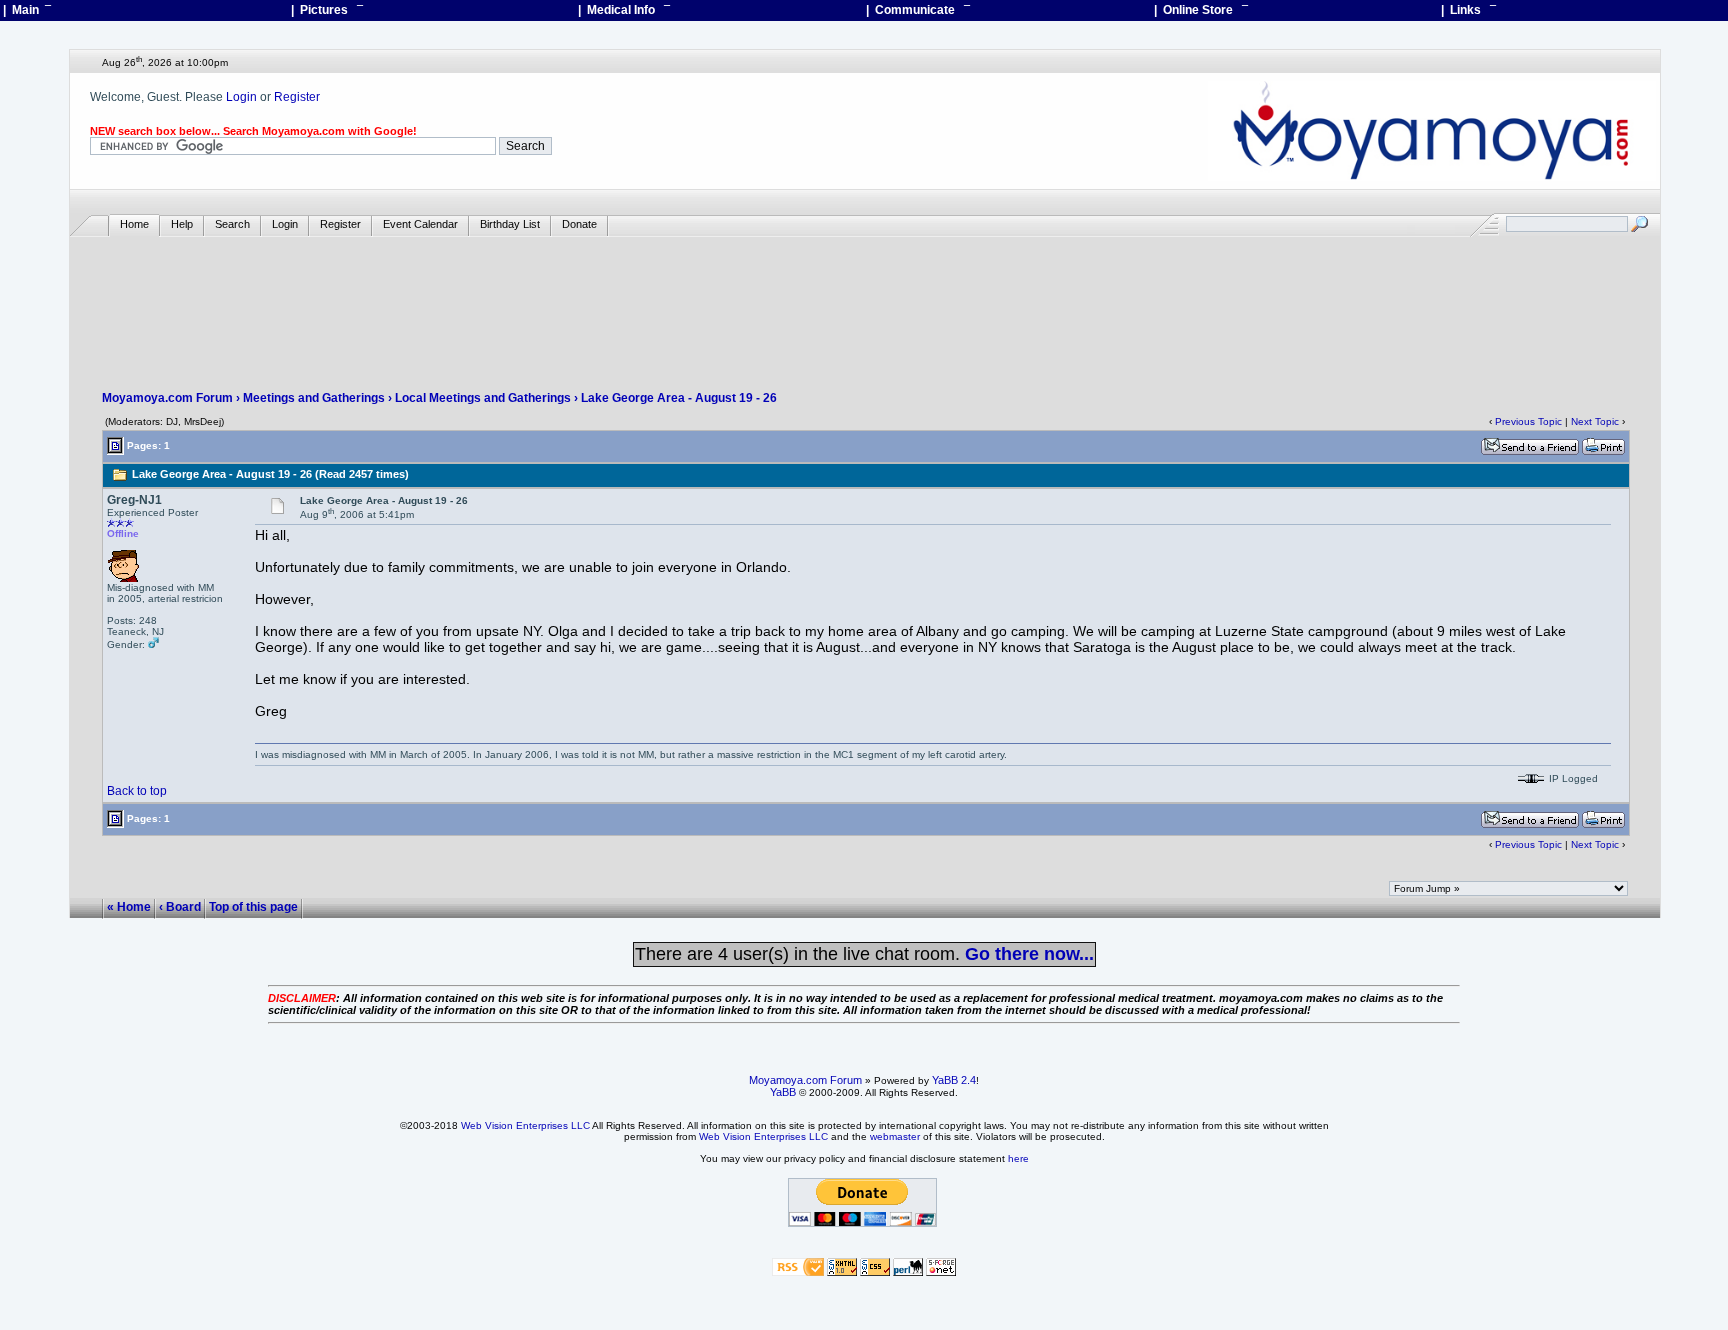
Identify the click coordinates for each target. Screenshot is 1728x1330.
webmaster (895, 1136)
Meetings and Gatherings (314, 398)
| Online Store (1201, 10)
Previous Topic (1528, 421)
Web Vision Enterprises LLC (525, 1125)
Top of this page (253, 908)
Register (297, 97)
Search (232, 224)
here (1018, 1158)
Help (182, 224)
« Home (129, 908)
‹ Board (180, 908)
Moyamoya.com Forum (167, 398)
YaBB (783, 1092)
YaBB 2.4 (954, 1080)
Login (241, 97)
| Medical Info (624, 10)
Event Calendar (420, 224)
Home (134, 224)
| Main (27, 10)
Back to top (137, 791)
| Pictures (327, 10)
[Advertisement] (865, 296)
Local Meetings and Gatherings (483, 398)
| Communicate (918, 10)
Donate (579, 224)
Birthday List (510, 224)
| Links (1468, 10)
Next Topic (1595, 421)
